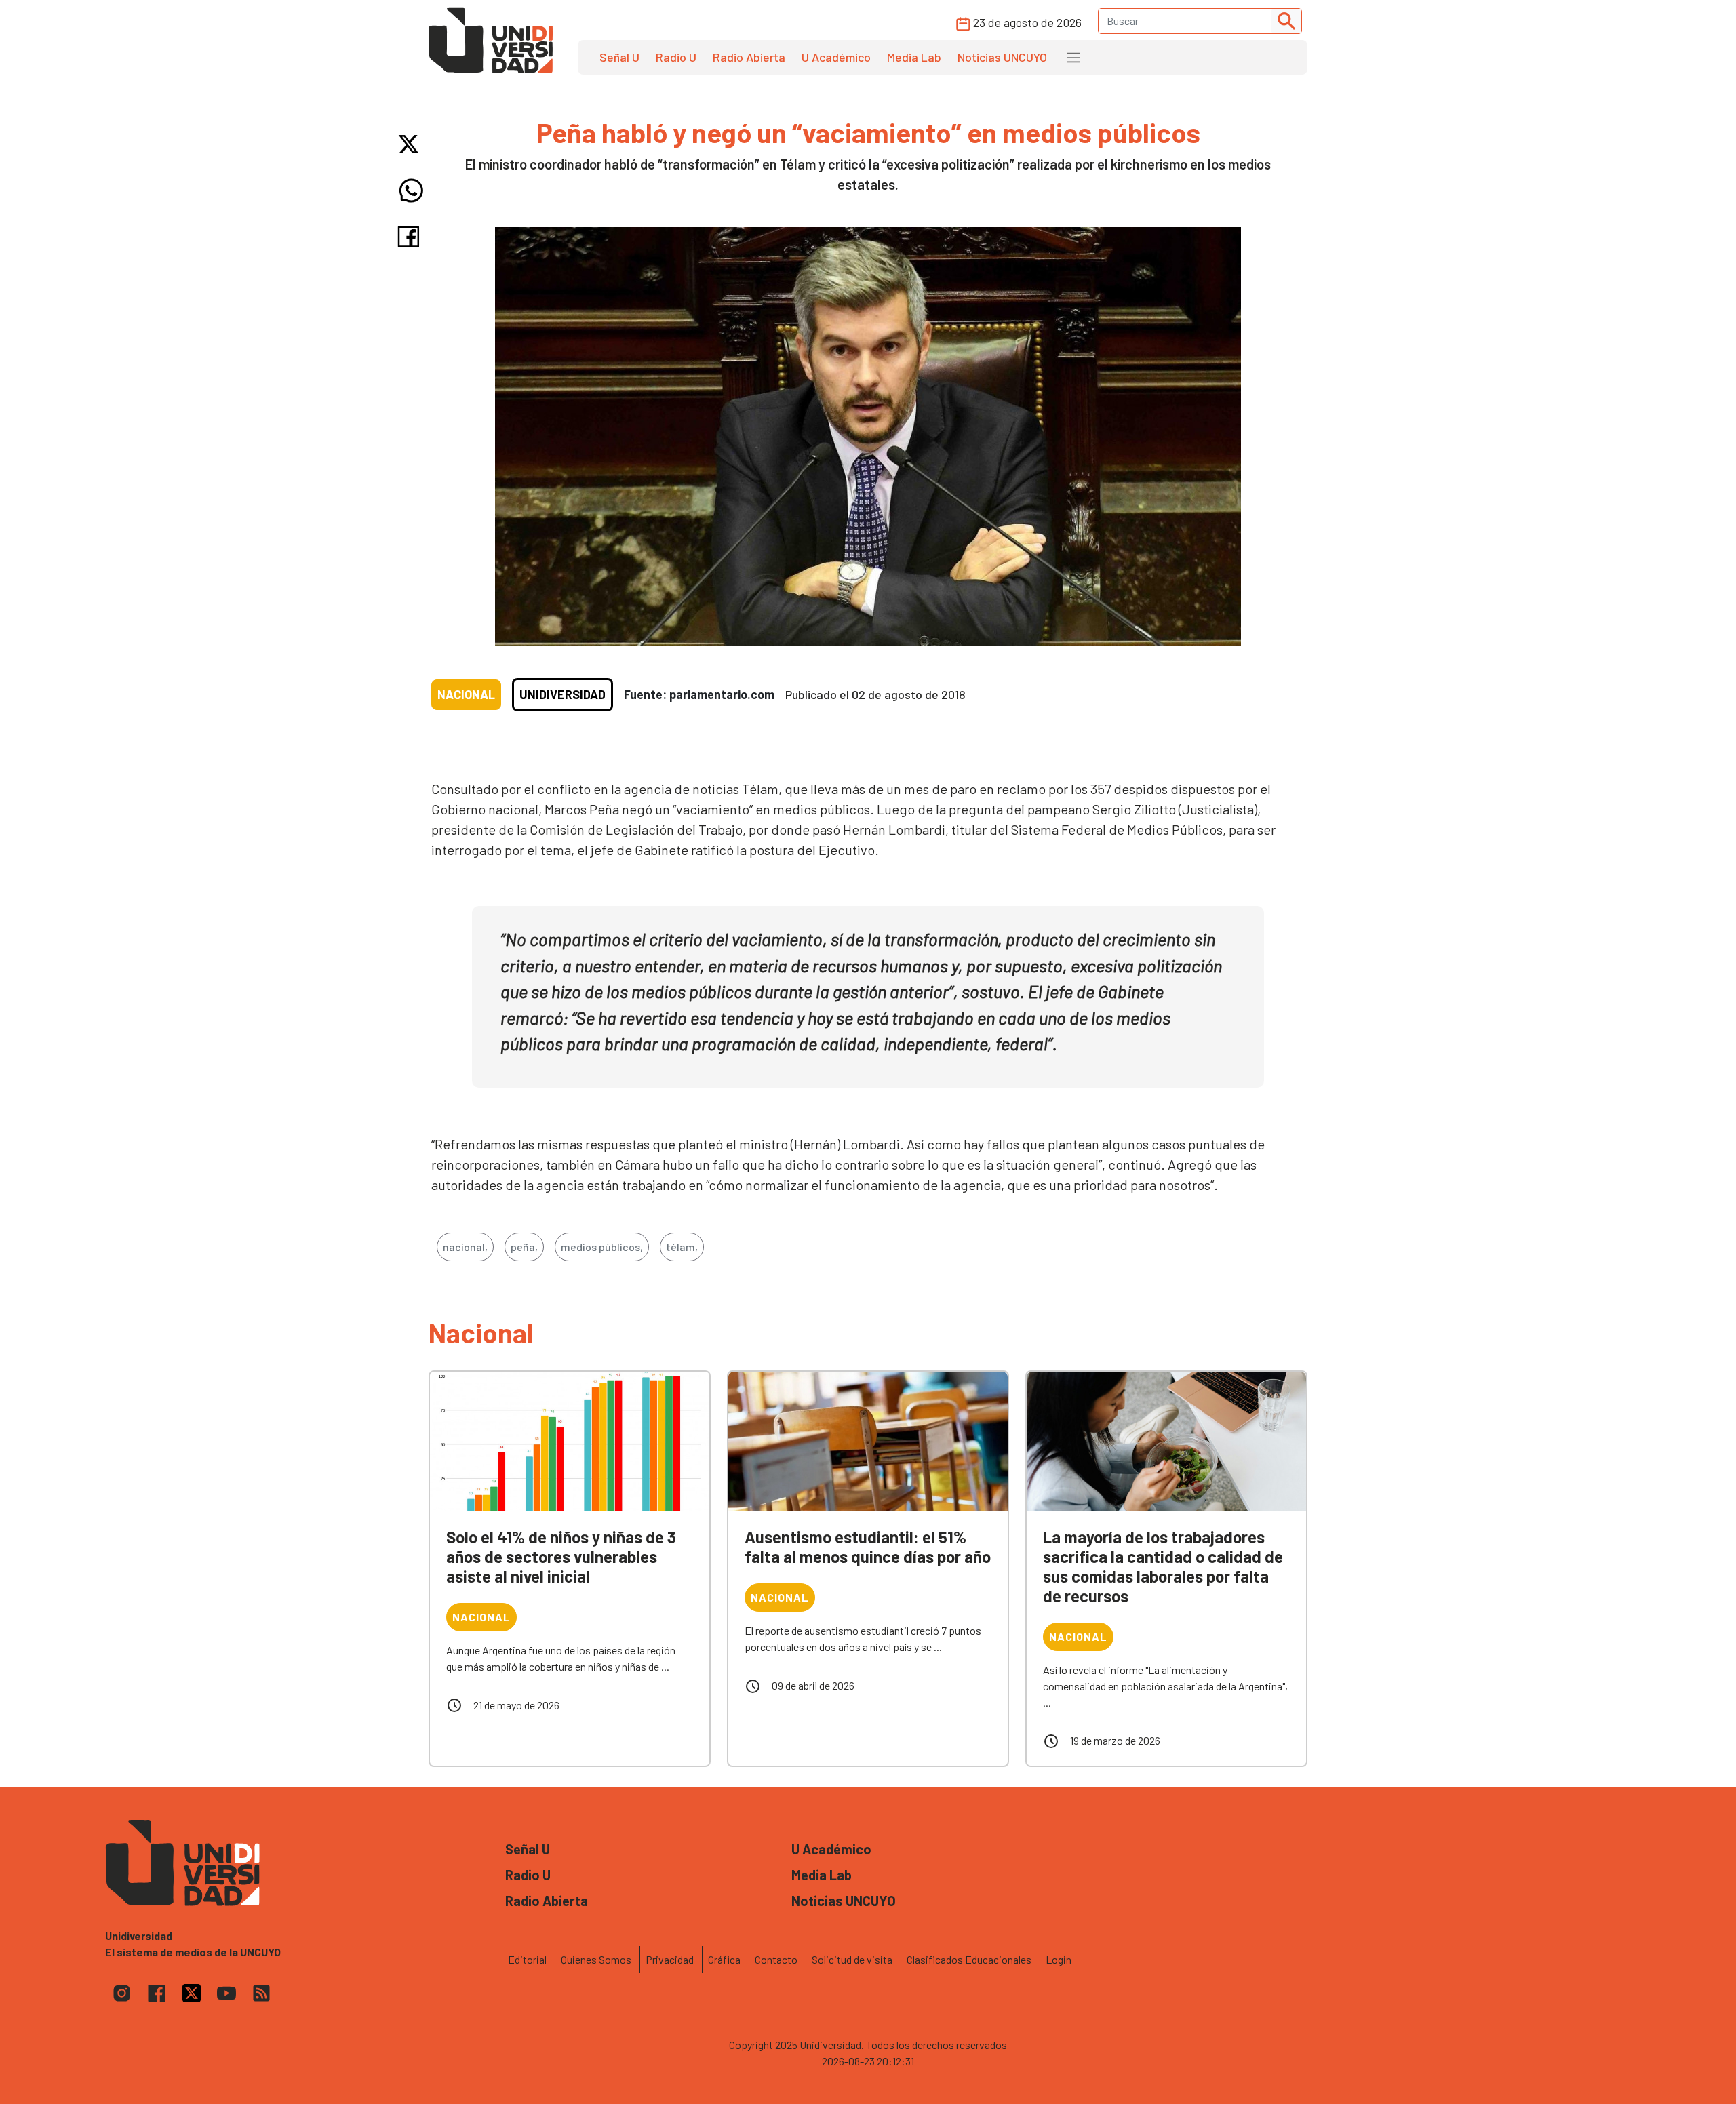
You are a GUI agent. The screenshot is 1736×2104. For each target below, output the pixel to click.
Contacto (776, 1959)
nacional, (465, 1247)
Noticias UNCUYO (1002, 57)
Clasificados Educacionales (969, 1959)
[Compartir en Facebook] (411, 237)
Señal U (619, 57)
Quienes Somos (596, 1959)
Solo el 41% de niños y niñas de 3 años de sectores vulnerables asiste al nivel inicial (561, 1556)
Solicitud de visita (852, 1959)
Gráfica (724, 1959)
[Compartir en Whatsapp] (411, 191)
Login (1059, 1959)
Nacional (466, 694)
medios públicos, (602, 1247)
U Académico (836, 57)
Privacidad (670, 1959)
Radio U (676, 57)
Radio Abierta (749, 57)
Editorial (527, 1959)
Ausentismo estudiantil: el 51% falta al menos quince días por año (868, 1547)
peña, (524, 1247)
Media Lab (914, 57)
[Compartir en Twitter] (411, 144)
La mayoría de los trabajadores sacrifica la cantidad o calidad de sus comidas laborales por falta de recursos (1163, 1566)
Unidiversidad (563, 694)
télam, (682, 1247)
